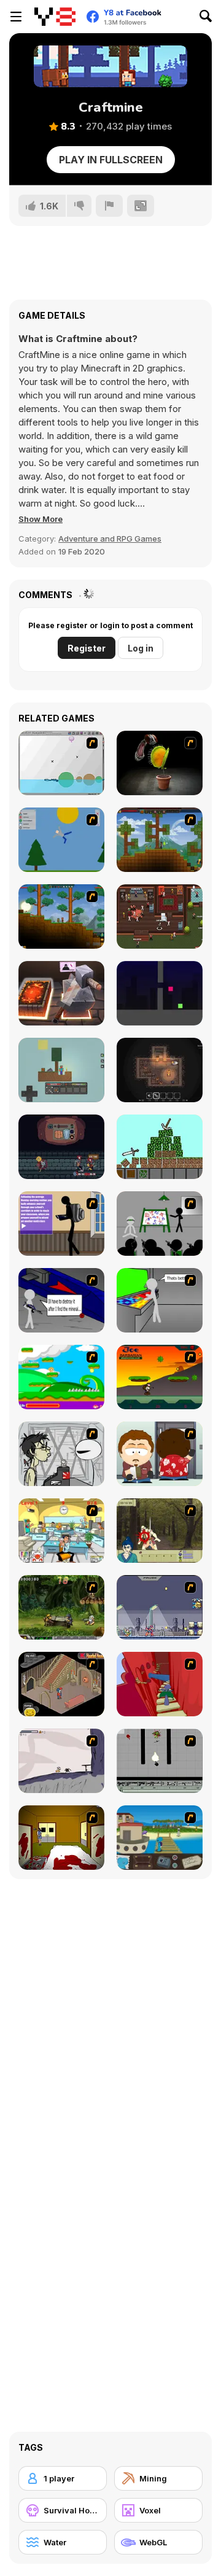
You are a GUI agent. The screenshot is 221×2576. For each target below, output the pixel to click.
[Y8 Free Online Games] (55, 17)
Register (87, 648)
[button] (41, 519)
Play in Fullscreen (111, 160)
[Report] (109, 206)
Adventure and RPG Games (110, 539)
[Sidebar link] (16, 17)
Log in (141, 648)
